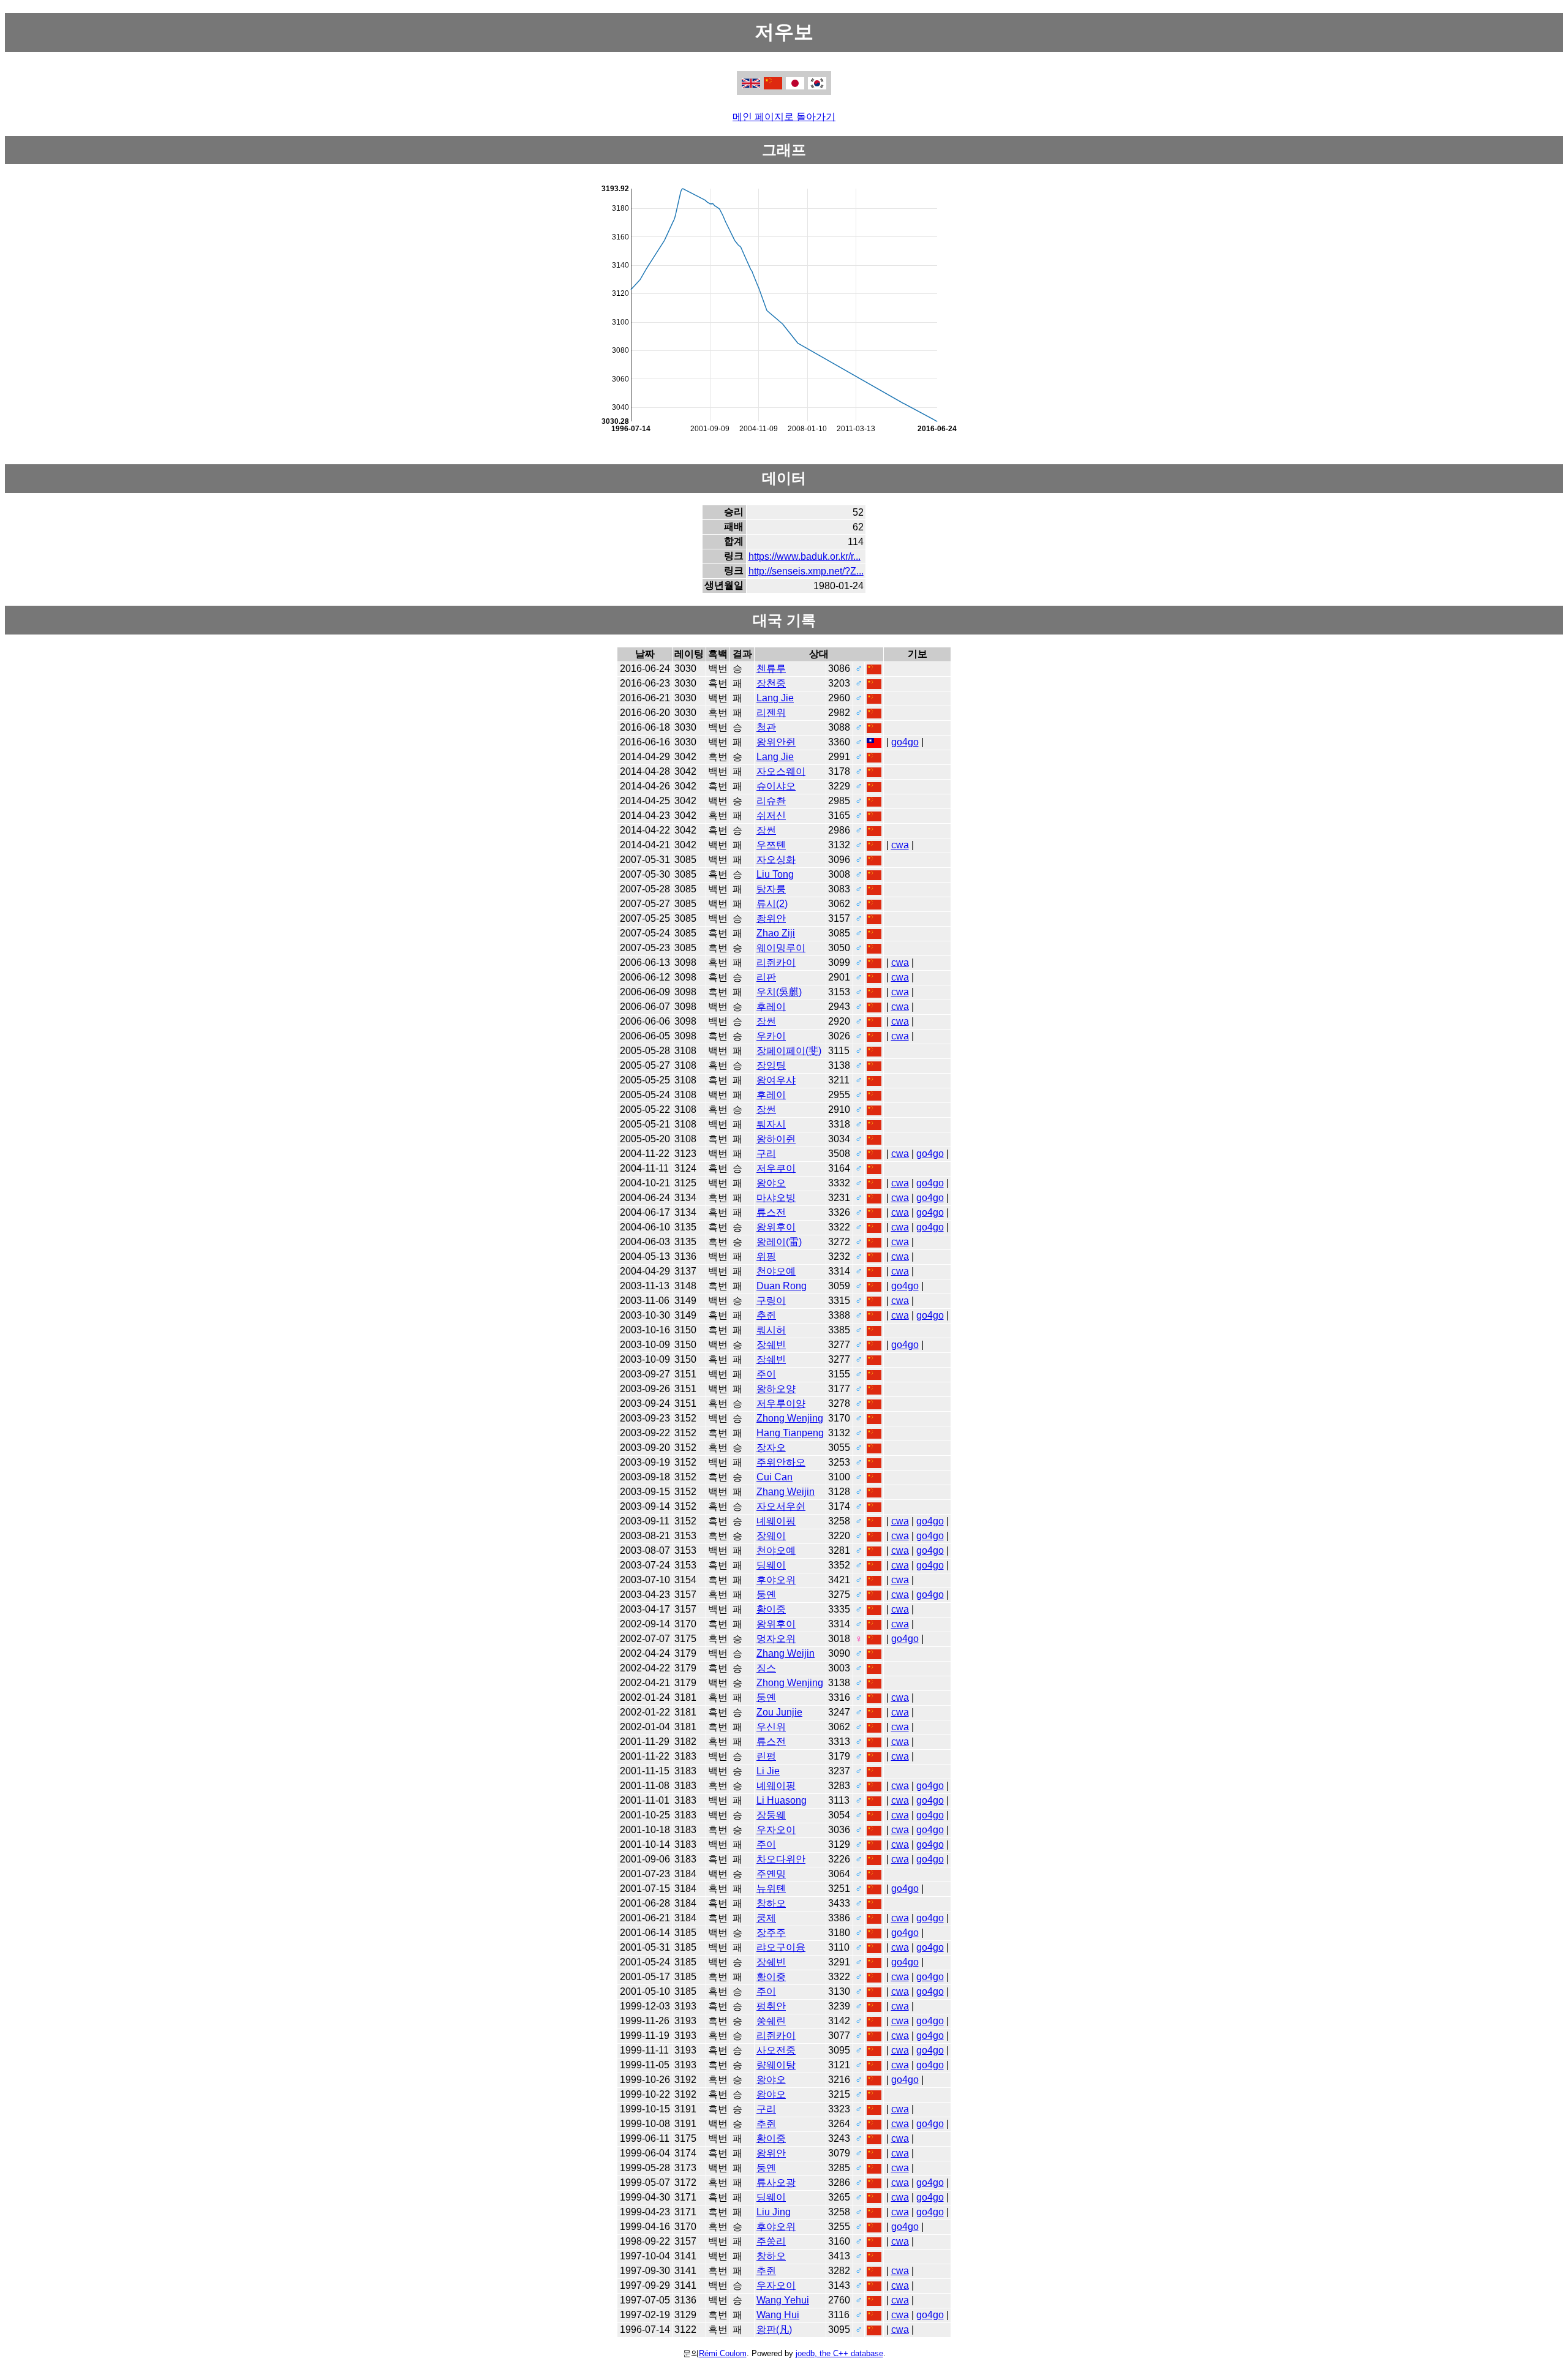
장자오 (771, 1448)
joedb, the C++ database (839, 2353)
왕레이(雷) (779, 1242)
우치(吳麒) (779, 992)
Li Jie (768, 1771)
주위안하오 (781, 1462)
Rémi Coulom (723, 2353)
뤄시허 (771, 1330)
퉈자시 (771, 1124)
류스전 (771, 1212)
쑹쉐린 (771, 2021)
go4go (905, 742)
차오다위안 (781, 1859)
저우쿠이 (776, 1168)
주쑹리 (771, 2241)
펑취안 (771, 2006)
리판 (766, 977)
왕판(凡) (774, 2329)
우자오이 (776, 1830)
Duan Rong (782, 1286)
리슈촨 (771, 801)
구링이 (771, 1301)
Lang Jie (775, 698)
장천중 (771, 683)
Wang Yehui (783, 2300)
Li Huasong (782, 1800)
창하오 (771, 1903)
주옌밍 (771, 1874)
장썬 (766, 830)
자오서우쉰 (781, 1506)
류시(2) (772, 904)
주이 (766, 1374)
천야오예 (776, 1271)
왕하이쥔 (776, 1139)
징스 (766, 1668)
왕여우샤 (776, 1080)
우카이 (771, 1036)
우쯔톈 (771, 845)
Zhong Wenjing (790, 1418)
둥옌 (766, 1595)
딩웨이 (771, 1565)
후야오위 (776, 1580)
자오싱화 (776, 860)
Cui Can (775, 1477)
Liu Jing (774, 2212)
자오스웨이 (781, 771)
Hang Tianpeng (790, 1433)
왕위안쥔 (776, 742)
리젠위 (771, 713)
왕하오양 (776, 1389)
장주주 (771, 1933)
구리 (766, 1154)
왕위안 (771, 2153)
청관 (766, 727)
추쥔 (766, 1315)
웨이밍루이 (781, 948)
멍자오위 (776, 1639)
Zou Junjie (779, 1712)
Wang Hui (778, 2315)
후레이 (771, 1007)
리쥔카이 (776, 962)
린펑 (766, 1756)
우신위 (771, 1727)
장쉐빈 (771, 1345)
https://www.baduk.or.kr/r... (805, 556)
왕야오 (771, 1183)
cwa (900, 845)
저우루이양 (781, 1403)
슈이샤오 (776, 786)
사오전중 (776, 2050)
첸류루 (771, 669)
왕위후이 (776, 1227)
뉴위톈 (771, 1889)
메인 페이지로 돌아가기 (784, 117)
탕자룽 (771, 889)
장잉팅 (771, 1065)
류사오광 (776, 2183)
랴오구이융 (781, 1947)
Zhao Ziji (776, 933)
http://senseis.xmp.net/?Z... (806, 571)
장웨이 (771, 1536)
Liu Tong (775, 874)
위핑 (766, 1256)
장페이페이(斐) (789, 1051)
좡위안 (771, 918)
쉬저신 (771, 815)
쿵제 (766, 1918)
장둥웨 (771, 1815)
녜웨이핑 (776, 1521)
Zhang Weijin (786, 1492)
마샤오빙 (776, 1198)
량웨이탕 (776, 2065)
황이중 (771, 1609)
